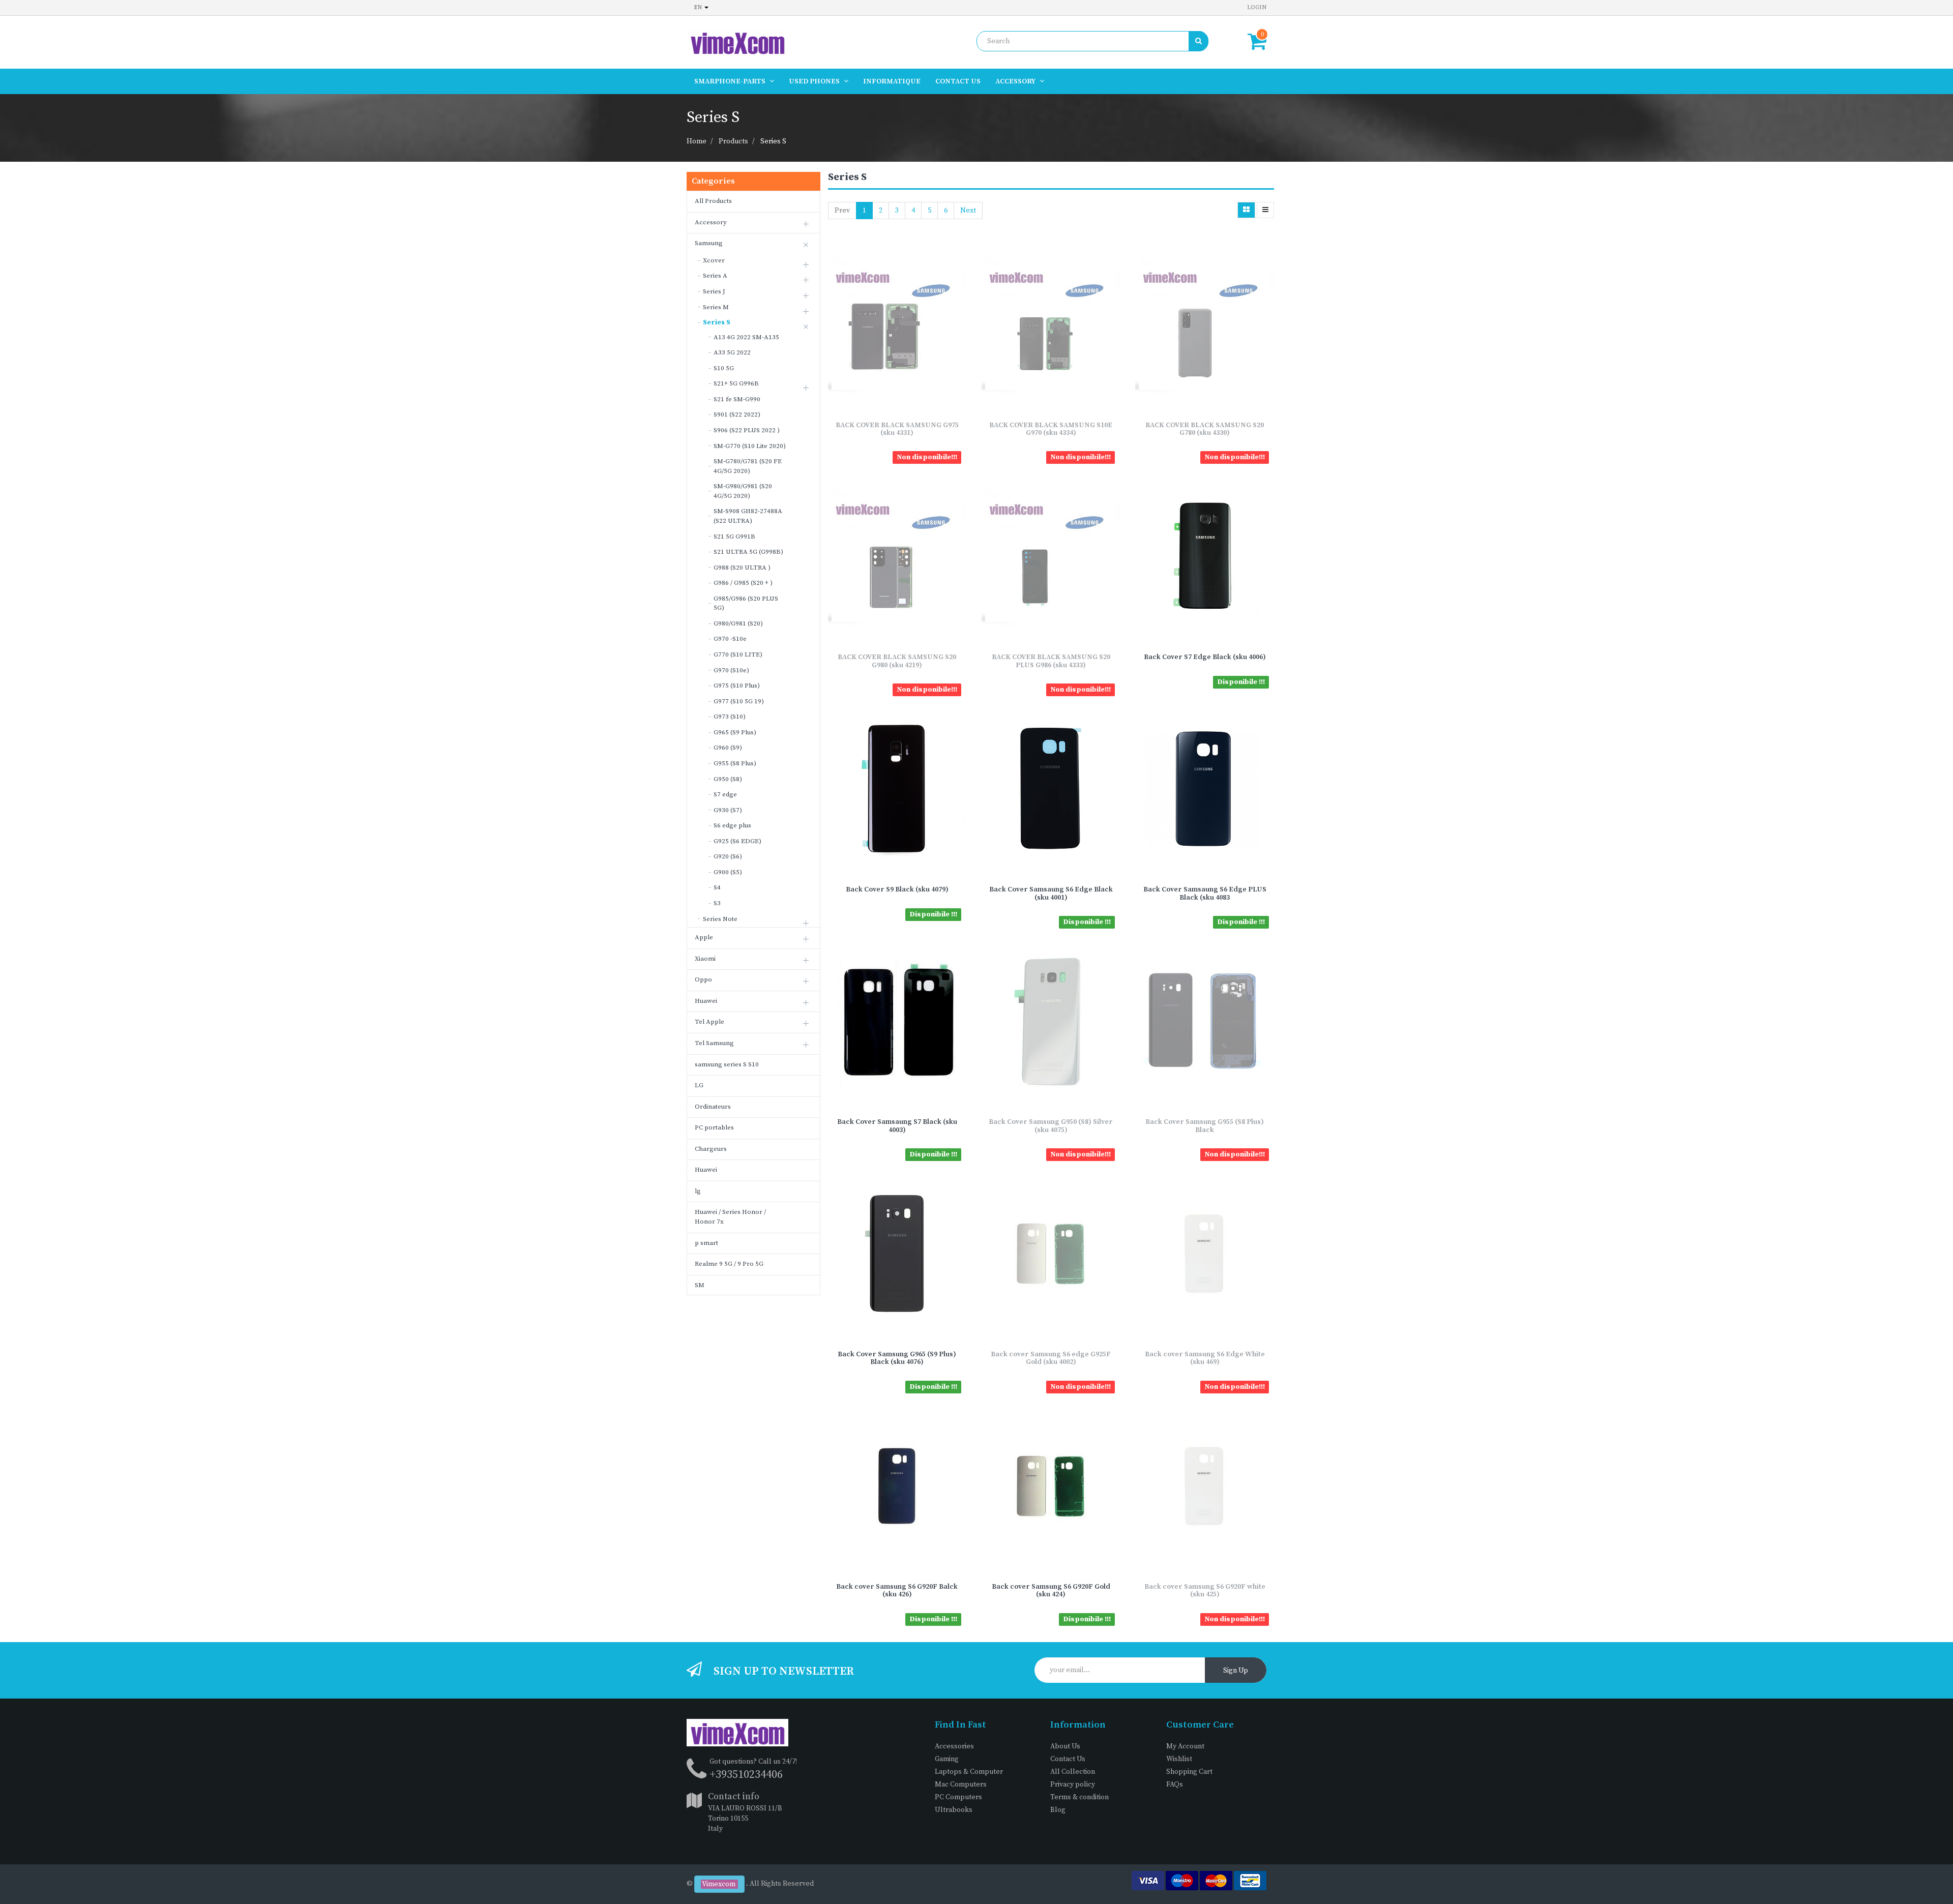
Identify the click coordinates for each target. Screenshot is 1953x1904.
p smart (706, 1243)
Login (1257, 7)
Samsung (709, 243)
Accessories (954, 1746)
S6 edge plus (732, 825)
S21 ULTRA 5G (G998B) (748, 552)
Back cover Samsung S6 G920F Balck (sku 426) (897, 1590)
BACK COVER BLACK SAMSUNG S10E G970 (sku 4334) (1051, 429)
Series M (716, 307)
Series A (715, 276)
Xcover (714, 260)
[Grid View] (1246, 210)
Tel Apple (709, 1022)
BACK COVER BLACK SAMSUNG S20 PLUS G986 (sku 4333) (1051, 661)
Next (968, 211)
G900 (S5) (728, 872)
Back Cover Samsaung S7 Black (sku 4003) (897, 1126)
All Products (713, 201)
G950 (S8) (728, 779)
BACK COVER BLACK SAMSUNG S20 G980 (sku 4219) (897, 661)
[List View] (1265, 210)
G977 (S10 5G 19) (739, 701)
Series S (773, 141)
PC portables (714, 1127)
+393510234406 (746, 1775)
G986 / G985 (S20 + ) (743, 583)
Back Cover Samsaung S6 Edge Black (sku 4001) (1051, 893)
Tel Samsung (714, 1043)
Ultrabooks (954, 1810)
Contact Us (1068, 1759)
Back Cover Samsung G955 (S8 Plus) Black (1205, 1126)
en (699, 7)
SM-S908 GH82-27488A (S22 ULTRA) (748, 516)
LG (699, 1085)
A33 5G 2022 (732, 352)
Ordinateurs (713, 1107)
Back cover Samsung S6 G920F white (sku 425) (1205, 1590)
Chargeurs (711, 1149)
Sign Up (1236, 1671)
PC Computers (958, 1797)
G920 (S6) (728, 856)
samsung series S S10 (727, 1064)
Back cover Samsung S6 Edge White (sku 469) (1205, 1358)
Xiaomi (705, 959)
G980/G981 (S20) (738, 623)
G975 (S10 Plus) (737, 686)
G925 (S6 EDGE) (737, 841)
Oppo (703, 979)
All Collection (1073, 1772)
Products (733, 141)
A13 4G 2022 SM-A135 (746, 337)
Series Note (720, 919)
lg (698, 1191)
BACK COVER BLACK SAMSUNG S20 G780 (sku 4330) (1205, 429)
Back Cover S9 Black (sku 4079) (897, 889)
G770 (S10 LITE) (738, 654)
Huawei (706, 1001)
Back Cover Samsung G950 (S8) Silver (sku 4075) (1051, 1126)
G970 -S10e (730, 639)
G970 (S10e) (731, 670)
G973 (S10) (730, 717)
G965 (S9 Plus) (735, 732)
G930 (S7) (728, 810)
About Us (1065, 1746)
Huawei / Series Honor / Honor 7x (730, 1217)
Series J (714, 291)
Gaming (947, 1759)
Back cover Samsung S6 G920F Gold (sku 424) (1051, 1590)
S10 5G (724, 368)
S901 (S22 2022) (737, 414)
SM (700, 1285)
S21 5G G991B (734, 537)
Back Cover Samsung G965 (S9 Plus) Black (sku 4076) (897, 1358)
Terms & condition (1079, 1797)
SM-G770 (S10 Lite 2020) (750, 446)
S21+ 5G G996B (736, 383)
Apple (704, 937)
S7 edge (725, 794)
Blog (1058, 1810)
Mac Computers (961, 1784)
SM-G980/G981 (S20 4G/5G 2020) (743, 491)
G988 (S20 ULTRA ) (742, 568)
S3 (717, 903)
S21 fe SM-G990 (737, 399)
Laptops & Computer (969, 1772)
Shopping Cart (1189, 1772)
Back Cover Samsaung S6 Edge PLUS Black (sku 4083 (1205, 893)
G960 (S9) (728, 748)
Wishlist (1179, 1759)
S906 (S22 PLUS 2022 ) (747, 430)
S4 (717, 887)
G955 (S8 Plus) (735, 763)
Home (697, 141)
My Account (1185, 1746)
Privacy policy (1073, 1784)
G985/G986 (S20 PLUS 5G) (746, 603)
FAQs (1175, 1784)
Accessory (711, 222)
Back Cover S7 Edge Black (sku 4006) (1205, 657)
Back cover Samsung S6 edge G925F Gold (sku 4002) (1051, 1358)
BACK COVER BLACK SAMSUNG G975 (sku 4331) (897, 429)
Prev (842, 211)
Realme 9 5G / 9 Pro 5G (729, 1264)
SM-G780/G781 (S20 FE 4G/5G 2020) (748, 466)
